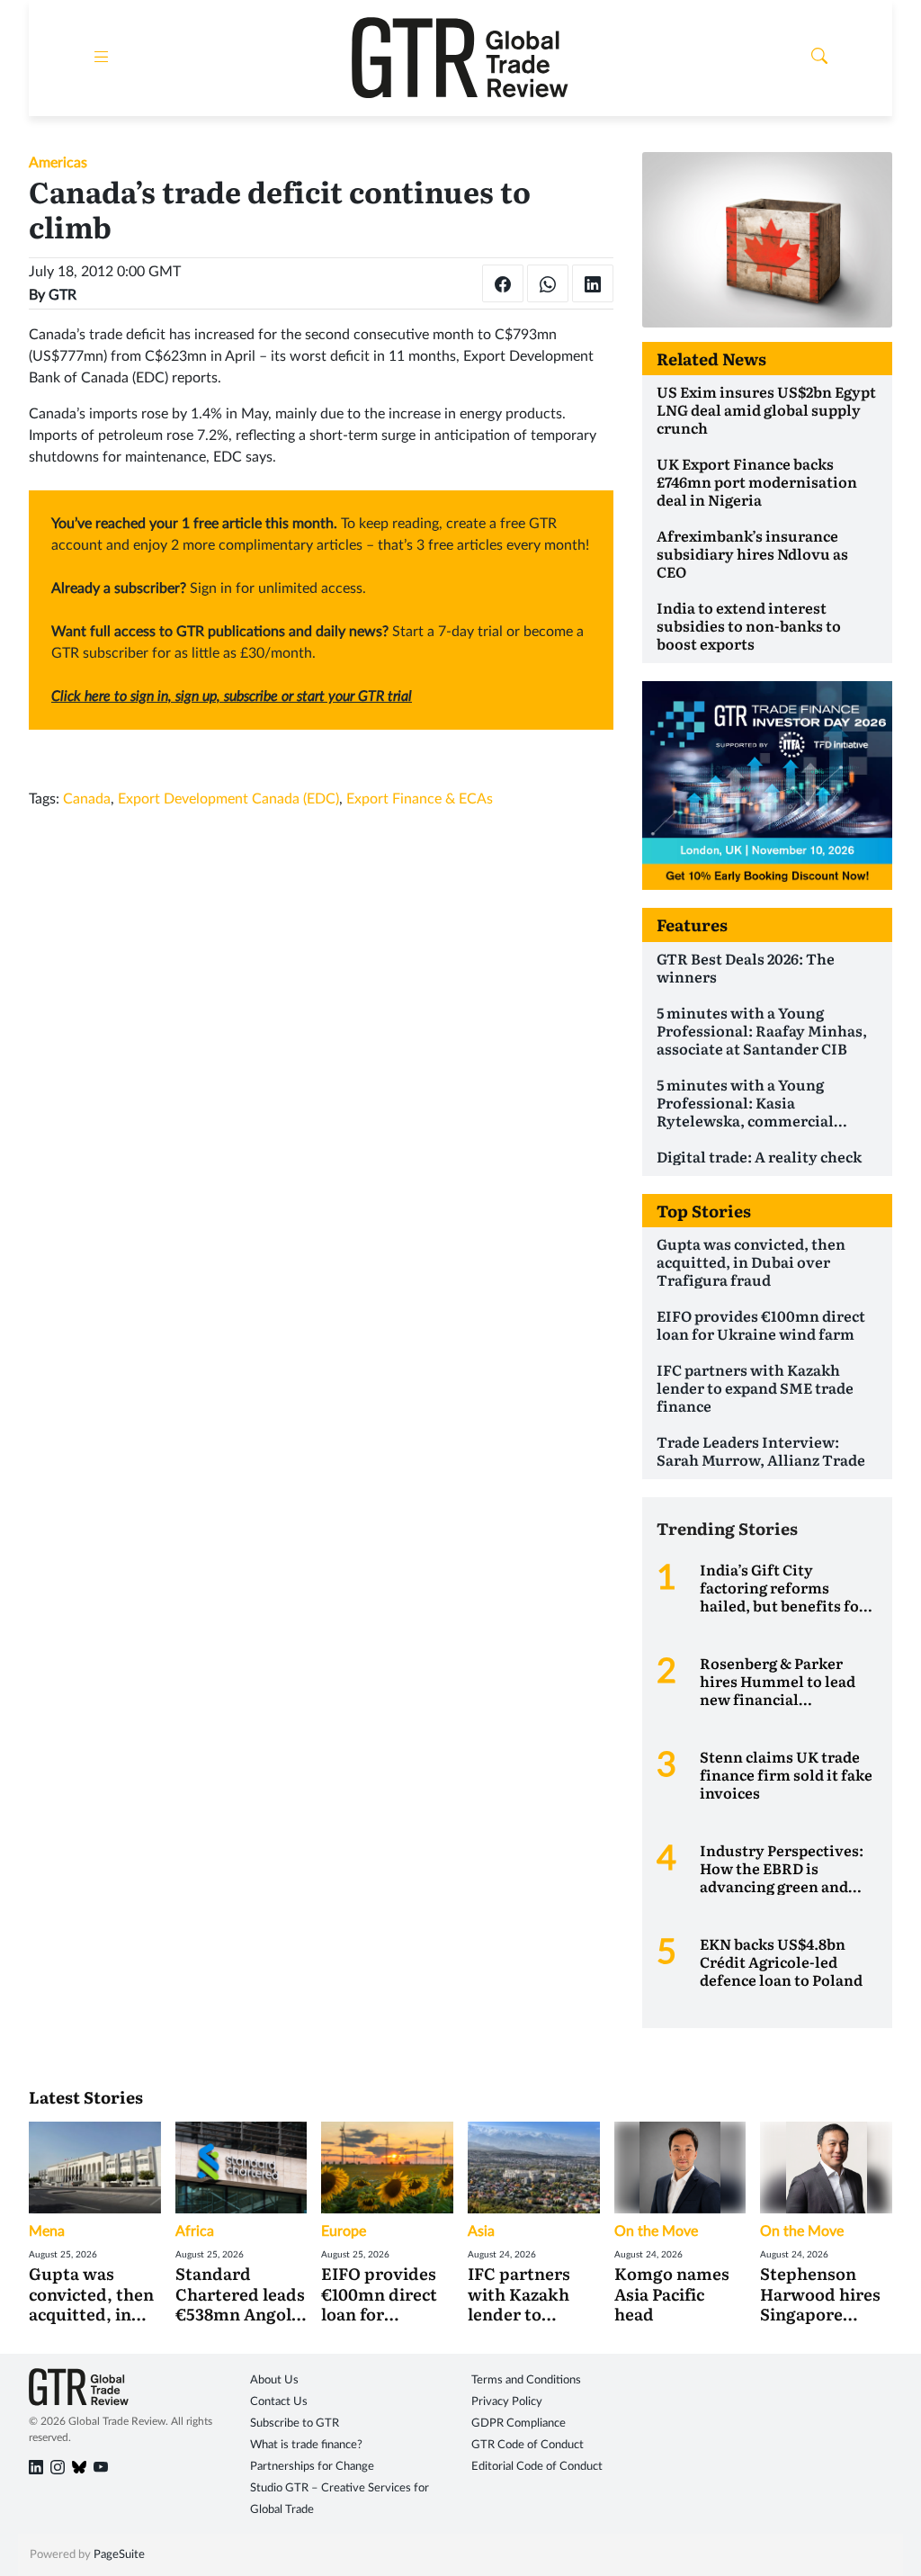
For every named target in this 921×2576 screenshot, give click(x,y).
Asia (481, 2231)
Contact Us (279, 2402)
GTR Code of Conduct (528, 2445)
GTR (63, 295)
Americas (58, 163)
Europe (344, 2231)
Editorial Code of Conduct (537, 2467)
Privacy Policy (507, 2402)
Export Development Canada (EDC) (228, 799)
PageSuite (119, 2555)
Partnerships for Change (312, 2467)
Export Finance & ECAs (420, 799)
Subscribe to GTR (295, 2423)
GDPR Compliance (519, 2423)
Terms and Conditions (526, 2380)
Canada (87, 799)
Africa (195, 2231)
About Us (274, 2380)
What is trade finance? (306, 2445)
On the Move (656, 2231)
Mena (47, 2231)
